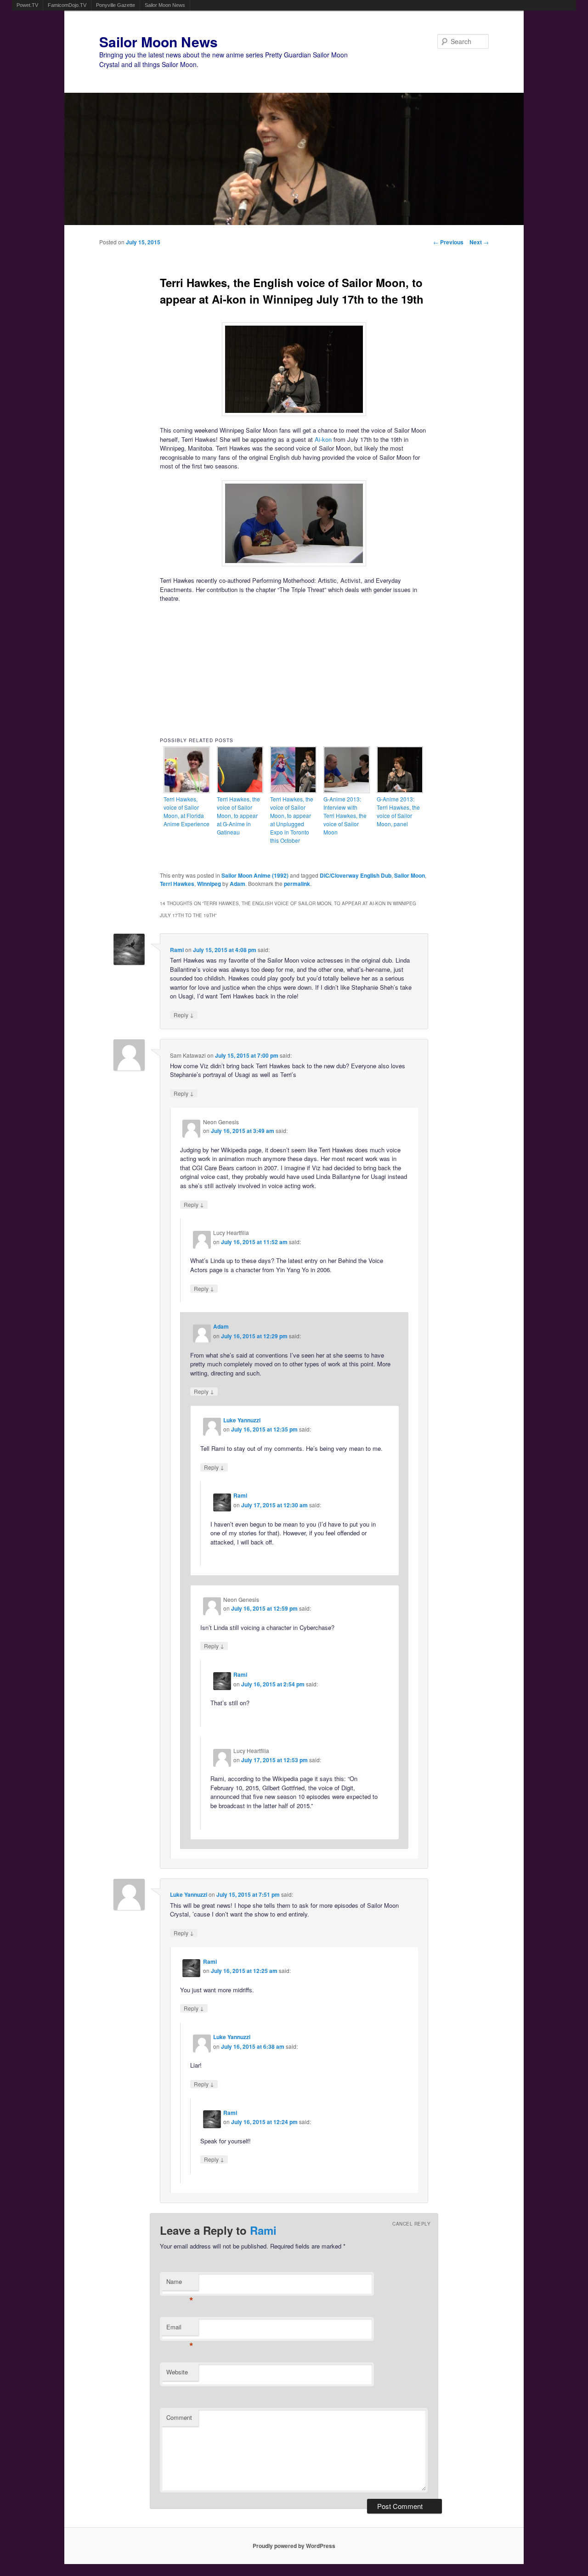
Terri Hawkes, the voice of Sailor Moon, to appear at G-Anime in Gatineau (238, 815)
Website (177, 2372)
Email (180, 2329)
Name (180, 2284)
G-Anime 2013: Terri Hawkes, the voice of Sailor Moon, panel (398, 811)
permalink (297, 884)
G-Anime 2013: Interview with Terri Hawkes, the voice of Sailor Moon (345, 815)
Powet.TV (27, 5)
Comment (179, 2417)
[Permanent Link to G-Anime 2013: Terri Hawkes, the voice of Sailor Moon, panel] (400, 791)
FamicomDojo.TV (67, 5)
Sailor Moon (410, 875)
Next (479, 242)
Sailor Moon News (165, 5)
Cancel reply (411, 2224)
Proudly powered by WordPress (294, 2546)
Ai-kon (323, 439)
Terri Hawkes (177, 884)
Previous (448, 242)
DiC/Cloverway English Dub (356, 875)
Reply (184, 1015)
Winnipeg (209, 884)
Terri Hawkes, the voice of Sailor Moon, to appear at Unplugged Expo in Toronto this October (292, 820)
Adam (237, 884)
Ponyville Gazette (116, 5)
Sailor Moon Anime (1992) (255, 875)
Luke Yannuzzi (242, 1420)
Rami (177, 950)
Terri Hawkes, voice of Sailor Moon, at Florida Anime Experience (187, 811)
